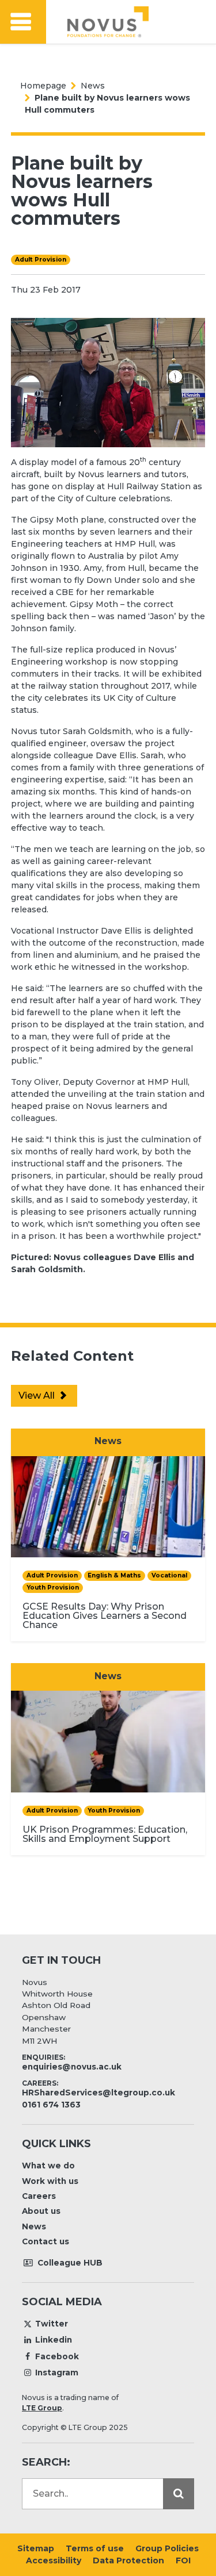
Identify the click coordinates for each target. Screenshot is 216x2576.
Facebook (57, 2356)
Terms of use (95, 2548)
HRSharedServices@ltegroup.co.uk (98, 2093)
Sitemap (36, 2548)
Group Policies (167, 2548)
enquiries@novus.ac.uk (72, 2067)
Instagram (57, 2372)
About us (41, 2211)
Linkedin (54, 2340)
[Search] (179, 2494)
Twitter (52, 2324)
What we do (48, 2166)
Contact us (46, 2241)
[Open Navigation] (23, 22)
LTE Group (42, 2408)
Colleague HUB (69, 2263)
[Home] (108, 22)
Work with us (50, 2181)
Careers (39, 2196)
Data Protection (128, 2560)
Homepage (43, 86)
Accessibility (54, 2560)
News (93, 86)
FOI (183, 2560)
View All (38, 1396)
